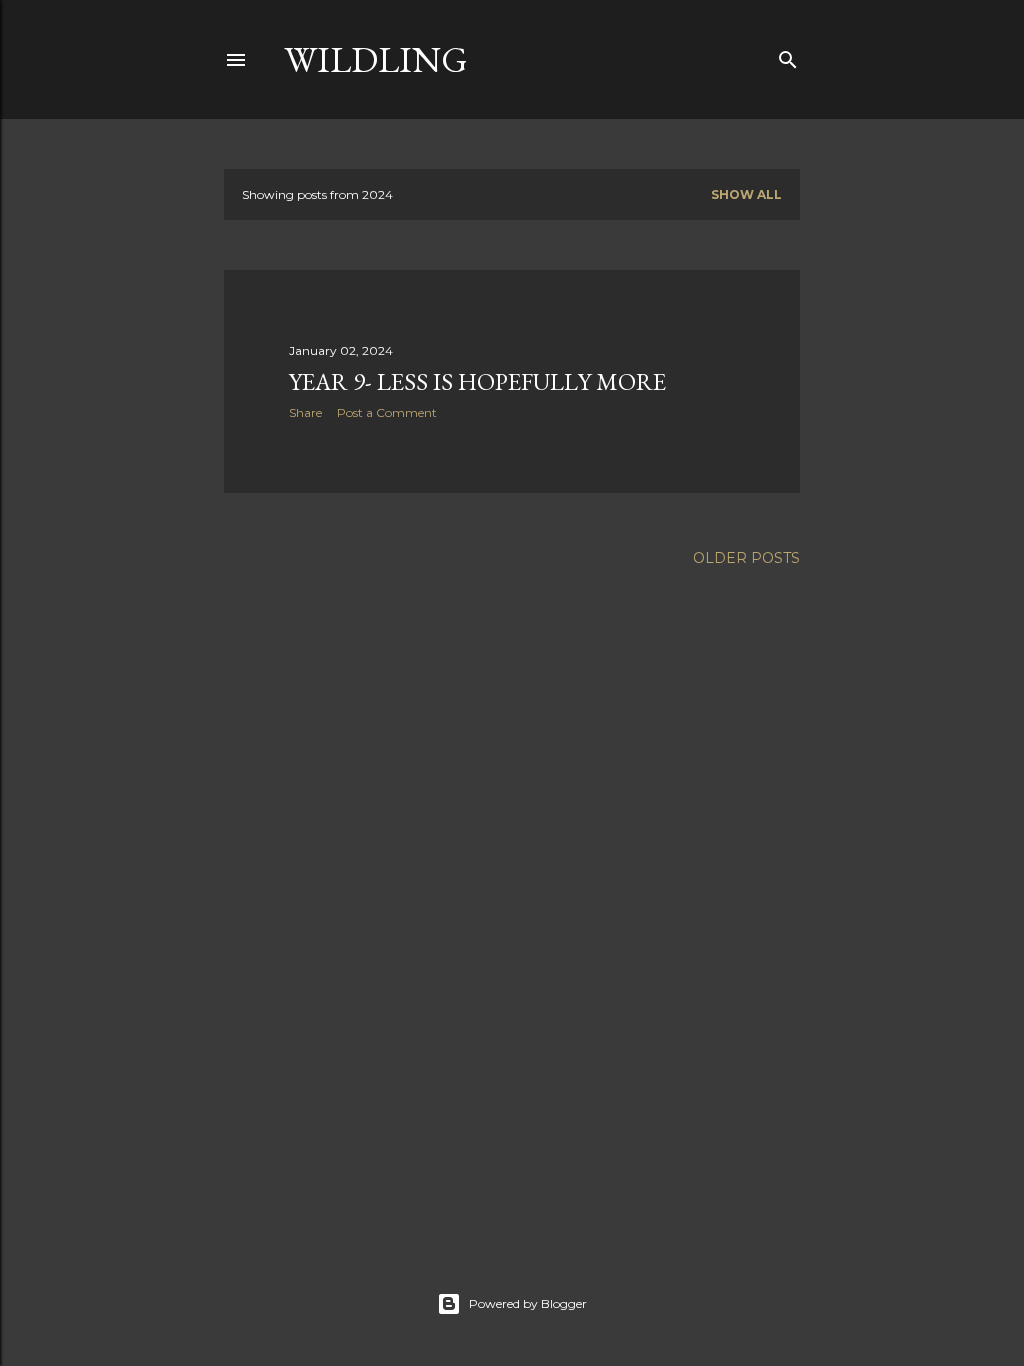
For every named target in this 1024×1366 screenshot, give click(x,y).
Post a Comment (387, 412)
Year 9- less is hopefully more (477, 381)
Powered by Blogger (528, 1303)
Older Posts (746, 558)
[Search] (788, 55)
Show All (746, 194)
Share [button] (305, 412)
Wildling (376, 59)
